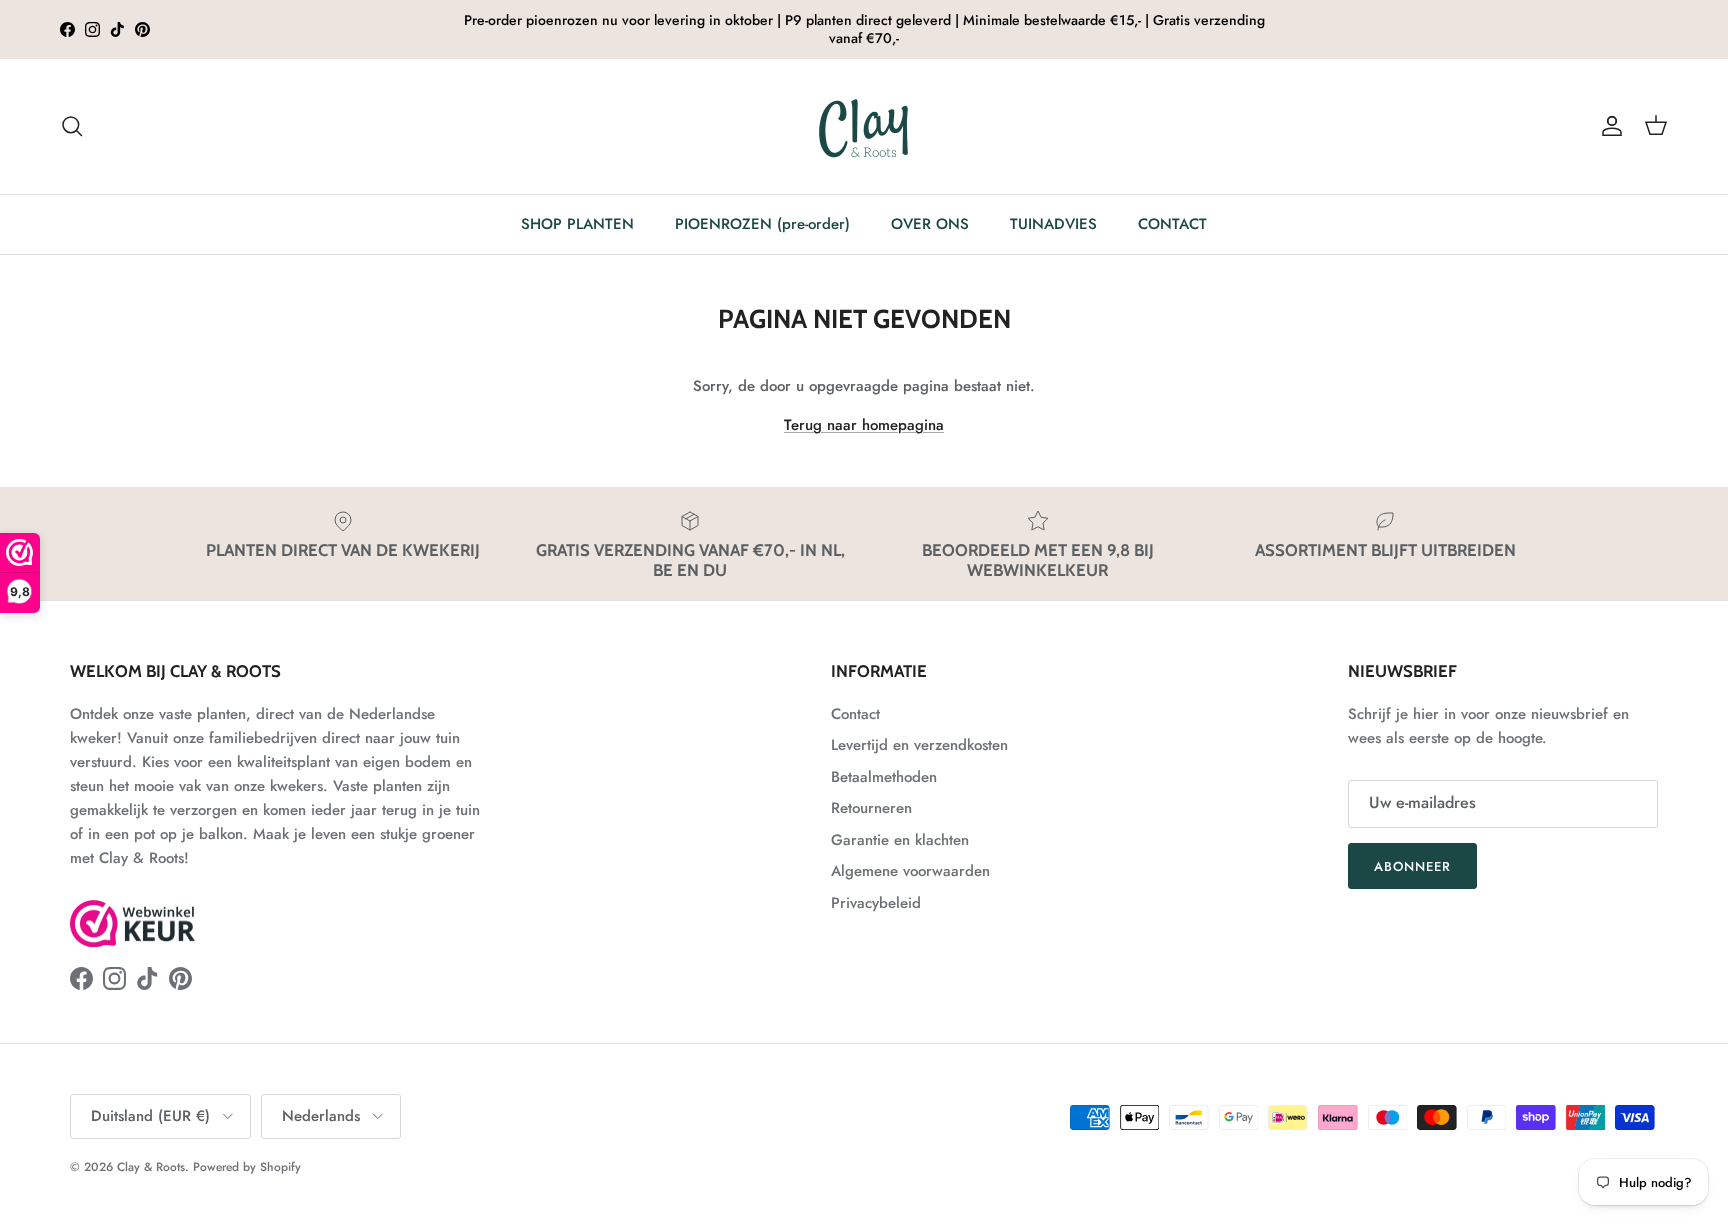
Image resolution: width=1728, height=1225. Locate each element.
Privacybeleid (876, 903)
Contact (855, 714)
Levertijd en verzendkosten (919, 745)
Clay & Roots (151, 1167)
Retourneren (871, 808)
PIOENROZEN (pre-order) (762, 224)
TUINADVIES (1053, 224)
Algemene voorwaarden (910, 871)
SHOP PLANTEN (577, 224)
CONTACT (1172, 224)
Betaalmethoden (884, 777)
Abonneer (1412, 866)
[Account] (1608, 126)
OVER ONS (930, 224)
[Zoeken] (72, 126)
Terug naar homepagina (864, 425)
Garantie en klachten (900, 840)
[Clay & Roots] (864, 126)
